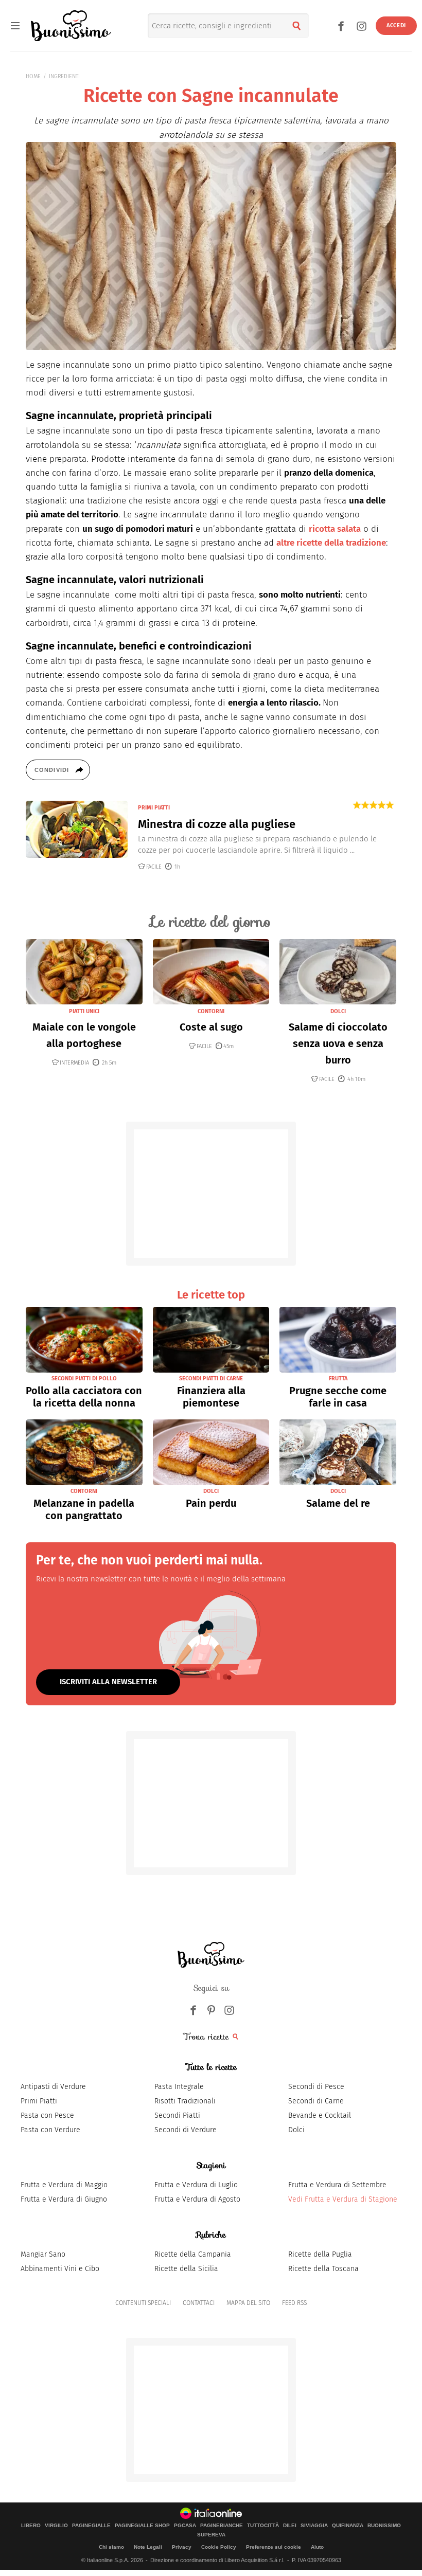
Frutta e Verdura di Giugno (64, 2199)
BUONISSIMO (384, 2526)
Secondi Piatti (177, 2115)
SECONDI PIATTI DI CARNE (211, 1379)
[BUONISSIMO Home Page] (71, 26)
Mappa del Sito (248, 2303)
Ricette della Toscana (323, 2269)
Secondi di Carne (316, 2101)
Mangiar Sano (43, 2254)
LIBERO (31, 2526)
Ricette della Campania (193, 2254)
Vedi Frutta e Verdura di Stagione (343, 2199)
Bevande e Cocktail (320, 2115)
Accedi (396, 25)
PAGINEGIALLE (91, 2526)
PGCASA (185, 2526)
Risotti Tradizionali (185, 2101)
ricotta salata (335, 529)
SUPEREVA (211, 2535)
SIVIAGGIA (314, 2526)
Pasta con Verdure (50, 2130)
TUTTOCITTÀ (263, 2526)
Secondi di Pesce (316, 2087)
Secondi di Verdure (186, 2130)
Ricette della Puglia (320, 2254)
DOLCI (338, 1011)
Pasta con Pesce (47, 2115)
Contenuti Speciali (143, 2303)
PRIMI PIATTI (154, 808)
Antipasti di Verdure (53, 2087)
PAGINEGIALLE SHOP (142, 2526)
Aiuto (317, 2547)
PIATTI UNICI (84, 1011)
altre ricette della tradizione (331, 543)
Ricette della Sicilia (186, 2269)
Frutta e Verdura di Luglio (196, 2185)
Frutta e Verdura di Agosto (197, 2199)
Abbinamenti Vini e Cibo (60, 2269)
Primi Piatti (39, 2101)
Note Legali (148, 2547)
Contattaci (199, 2303)
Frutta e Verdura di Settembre (337, 2185)
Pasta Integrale (179, 2087)
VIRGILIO (56, 2526)
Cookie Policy (219, 2547)
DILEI (290, 2526)
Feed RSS (294, 2303)
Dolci (296, 2130)
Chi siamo (111, 2547)
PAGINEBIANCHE (222, 2526)
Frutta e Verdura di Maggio (64, 2185)
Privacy (182, 2547)
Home (33, 76)
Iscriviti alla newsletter (108, 1682)
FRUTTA (338, 1379)
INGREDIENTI (64, 76)
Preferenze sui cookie (274, 2547)
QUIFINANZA (348, 2526)
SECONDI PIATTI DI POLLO (84, 1379)
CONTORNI (211, 1011)
